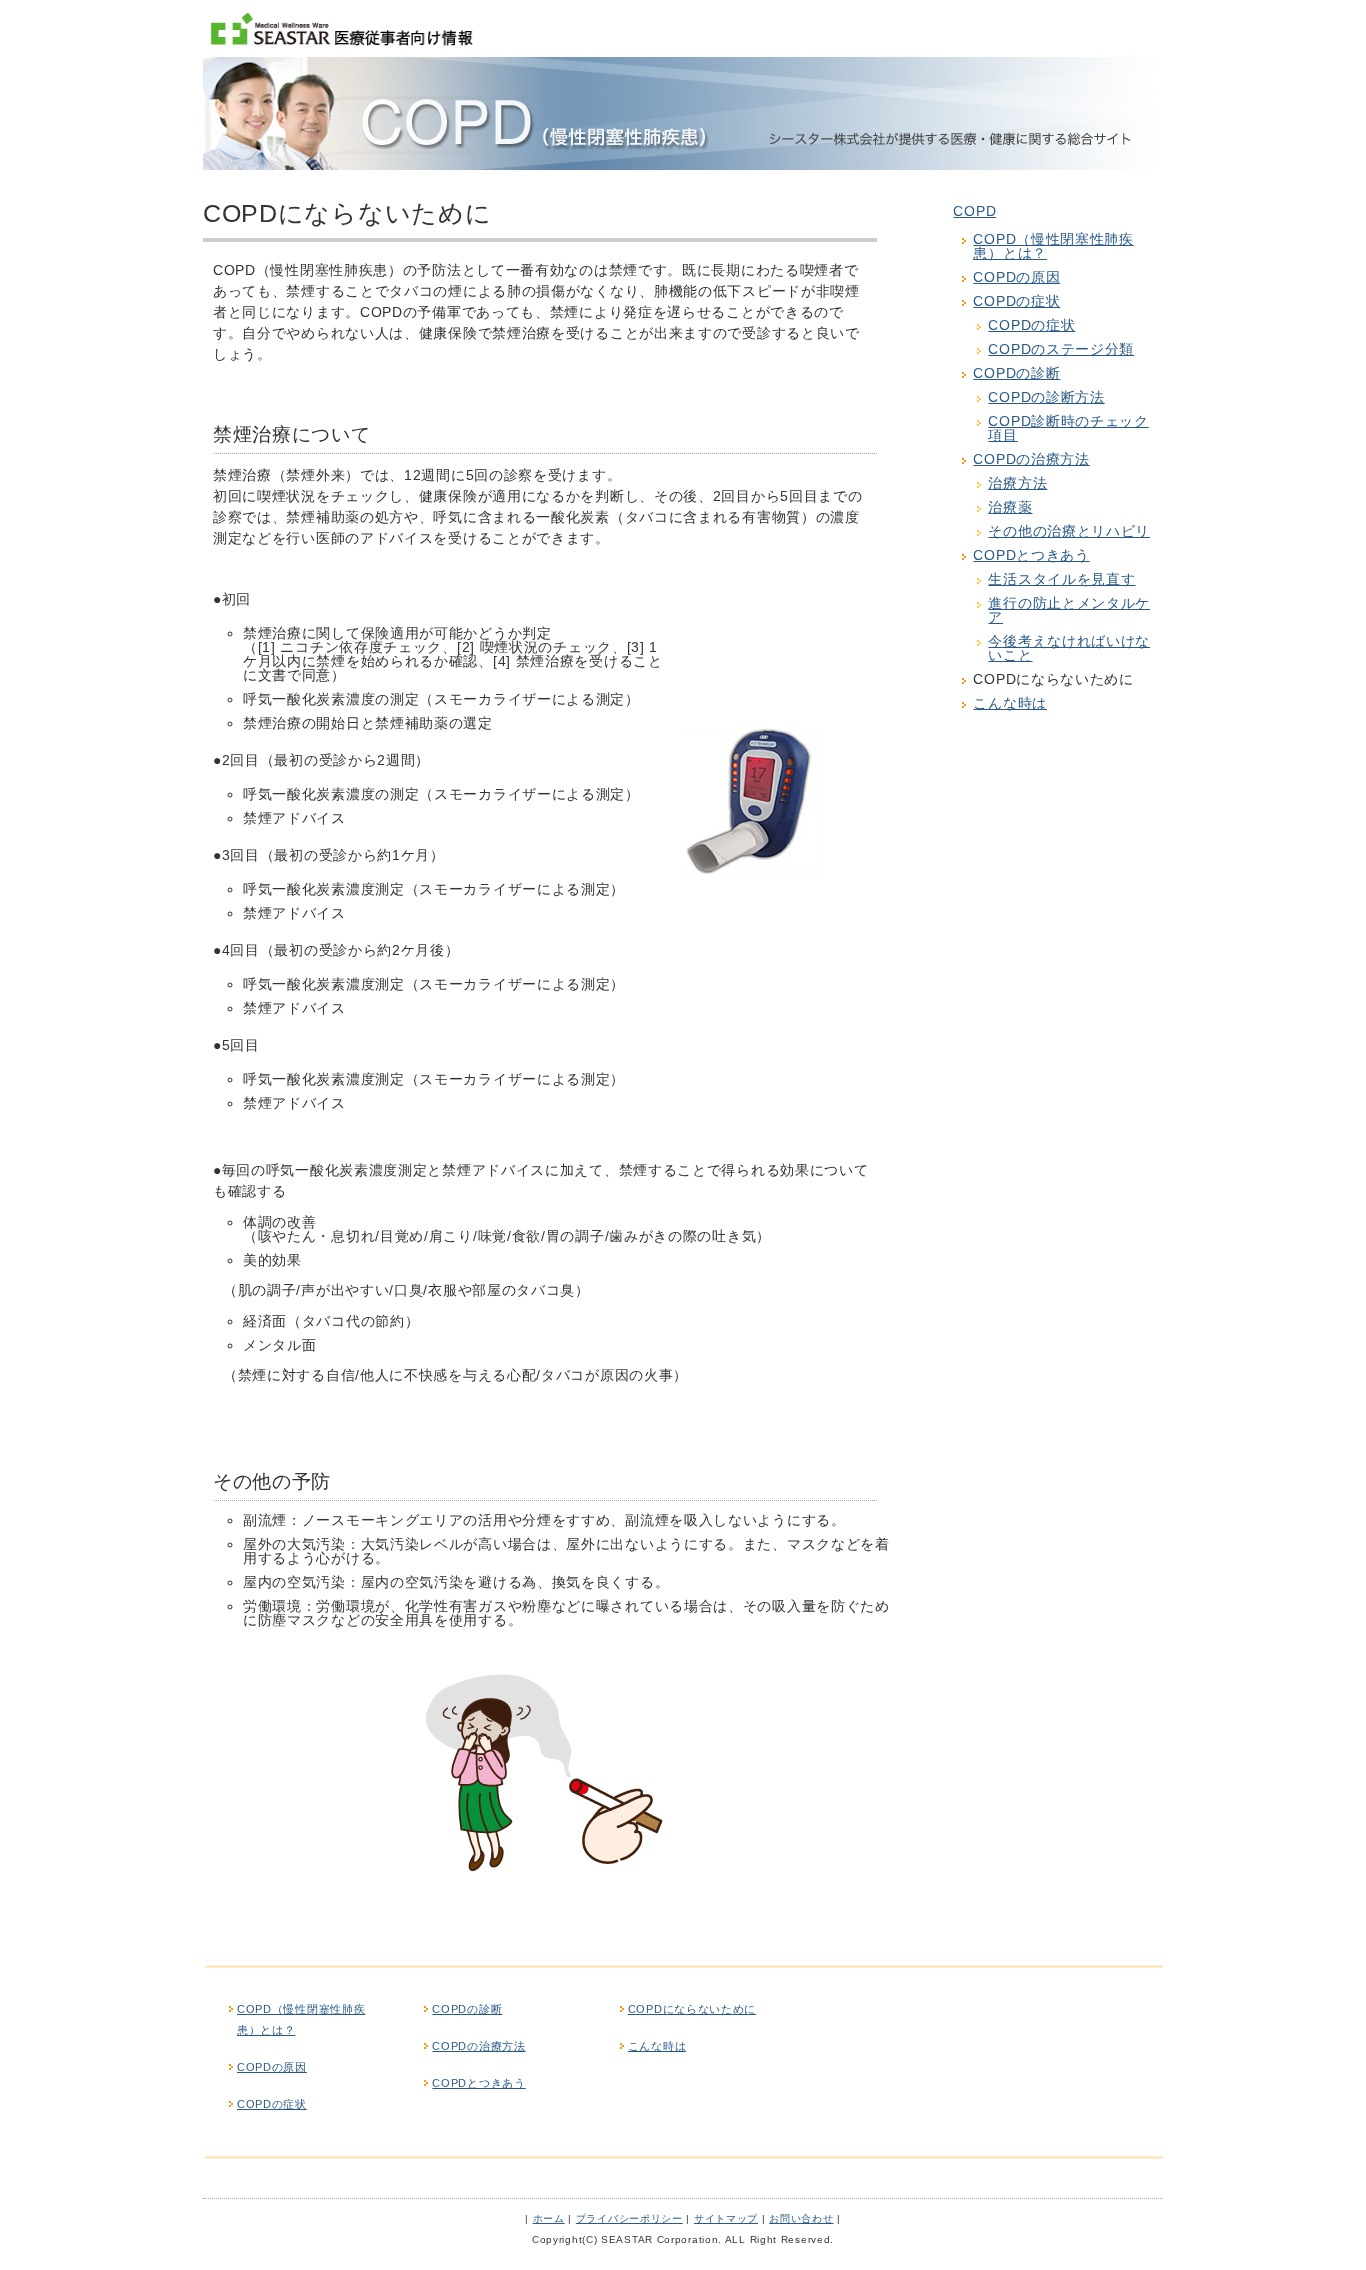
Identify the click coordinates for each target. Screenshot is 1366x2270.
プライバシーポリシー (629, 2218)
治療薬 (1010, 507)
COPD (974, 211)
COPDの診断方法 (1046, 397)
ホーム (549, 2218)
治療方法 (1017, 483)
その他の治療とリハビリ (1069, 531)
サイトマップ (726, 2218)
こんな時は (1010, 703)
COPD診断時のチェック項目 (1068, 428)
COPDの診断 (1016, 373)
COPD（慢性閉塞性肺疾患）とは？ (1053, 246)
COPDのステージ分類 (1061, 349)
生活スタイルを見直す (1061, 579)
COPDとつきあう (1031, 555)
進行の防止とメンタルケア (1069, 610)
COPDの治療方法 (1031, 459)
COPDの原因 (1016, 277)
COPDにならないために (692, 2009)
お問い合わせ (801, 2218)
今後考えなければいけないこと (1069, 648)
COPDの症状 (1016, 301)
